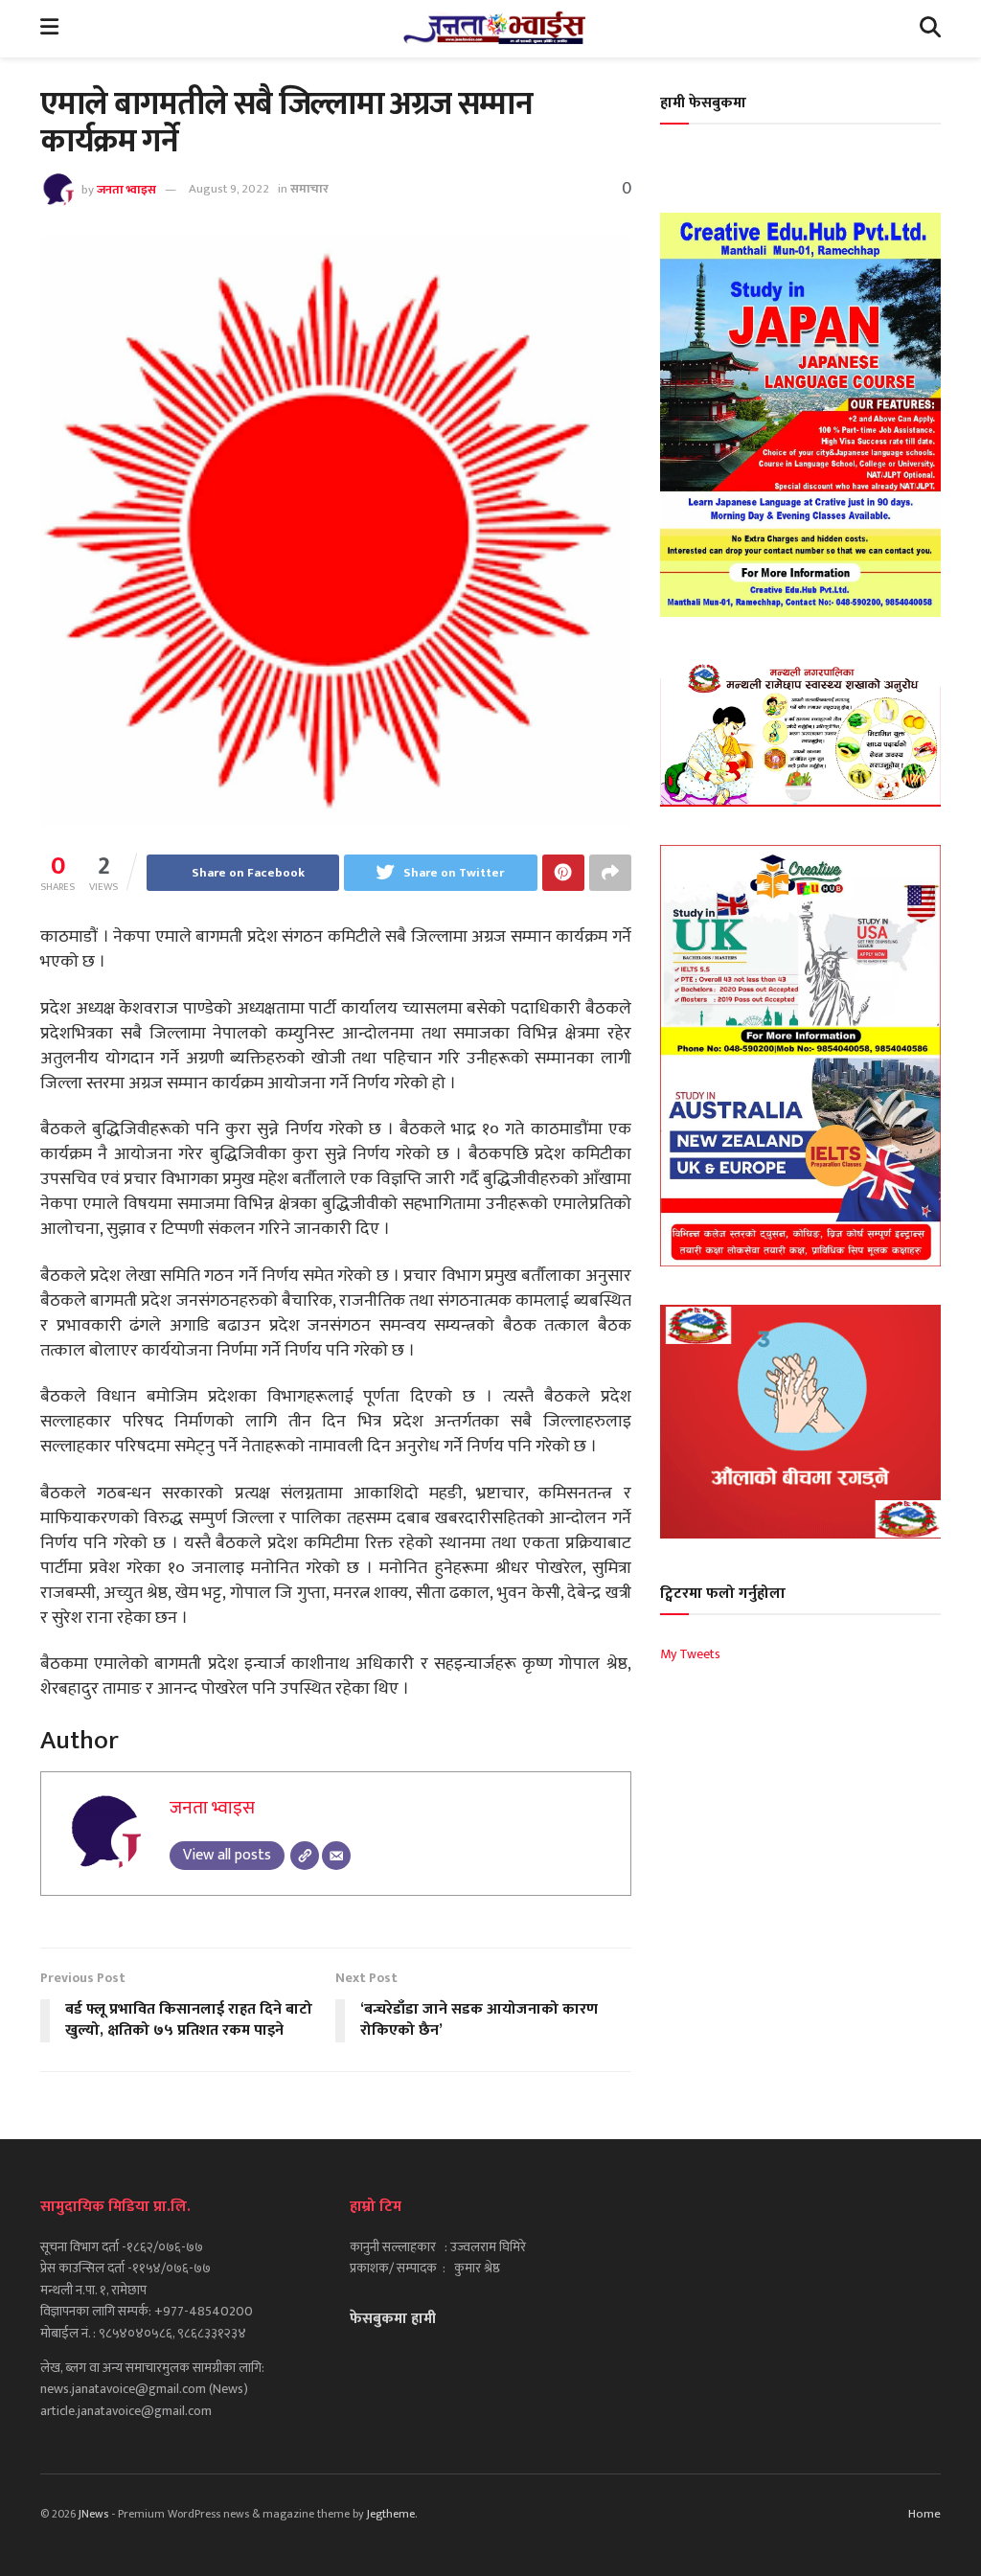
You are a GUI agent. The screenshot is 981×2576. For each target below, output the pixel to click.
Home (924, 2514)
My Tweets (690, 1654)
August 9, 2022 (229, 189)
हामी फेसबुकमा (703, 103)
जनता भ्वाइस (126, 189)
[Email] (336, 1856)
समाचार (309, 189)
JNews (93, 2514)
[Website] (305, 1856)
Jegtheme (391, 2514)
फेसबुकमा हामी (393, 2319)
